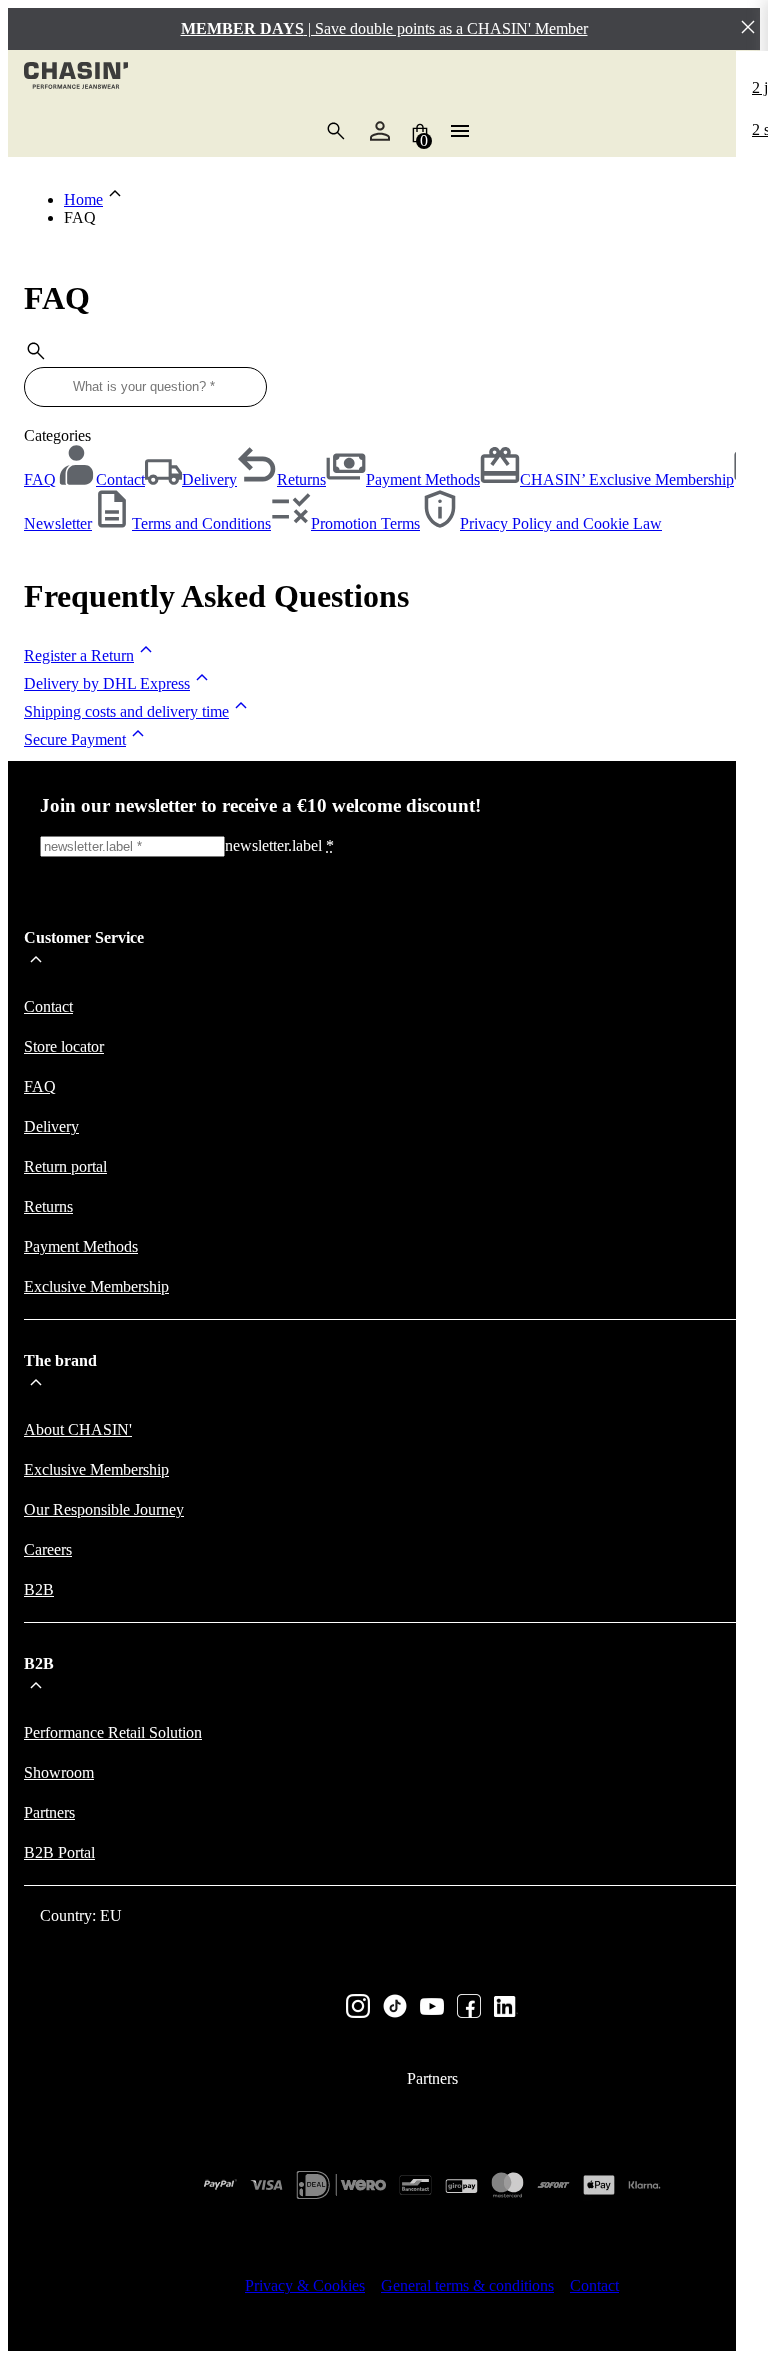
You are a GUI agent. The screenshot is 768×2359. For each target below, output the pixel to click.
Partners (49, 1812)
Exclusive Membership (96, 1286)
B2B (39, 1589)
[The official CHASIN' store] (76, 77)
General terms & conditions (467, 2285)
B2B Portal (59, 1852)
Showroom (59, 1772)
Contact (48, 1006)
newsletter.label (279, 845)
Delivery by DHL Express (107, 683)
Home (83, 199)
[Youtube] (432, 2008)
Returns (48, 1206)
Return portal (65, 1166)
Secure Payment (75, 739)
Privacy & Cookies (305, 2285)
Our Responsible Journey (104, 1509)
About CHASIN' (78, 1429)
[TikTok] (395, 2008)
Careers (48, 1549)
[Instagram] (358, 2008)
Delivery (51, 1126)
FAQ (40, 479)
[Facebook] (469, 2008)
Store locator (64, 1046)
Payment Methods (81, 1246)
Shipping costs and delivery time (126, 711)
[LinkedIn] (506, 2008)
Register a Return (79, 655)
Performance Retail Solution (113, 1732)
